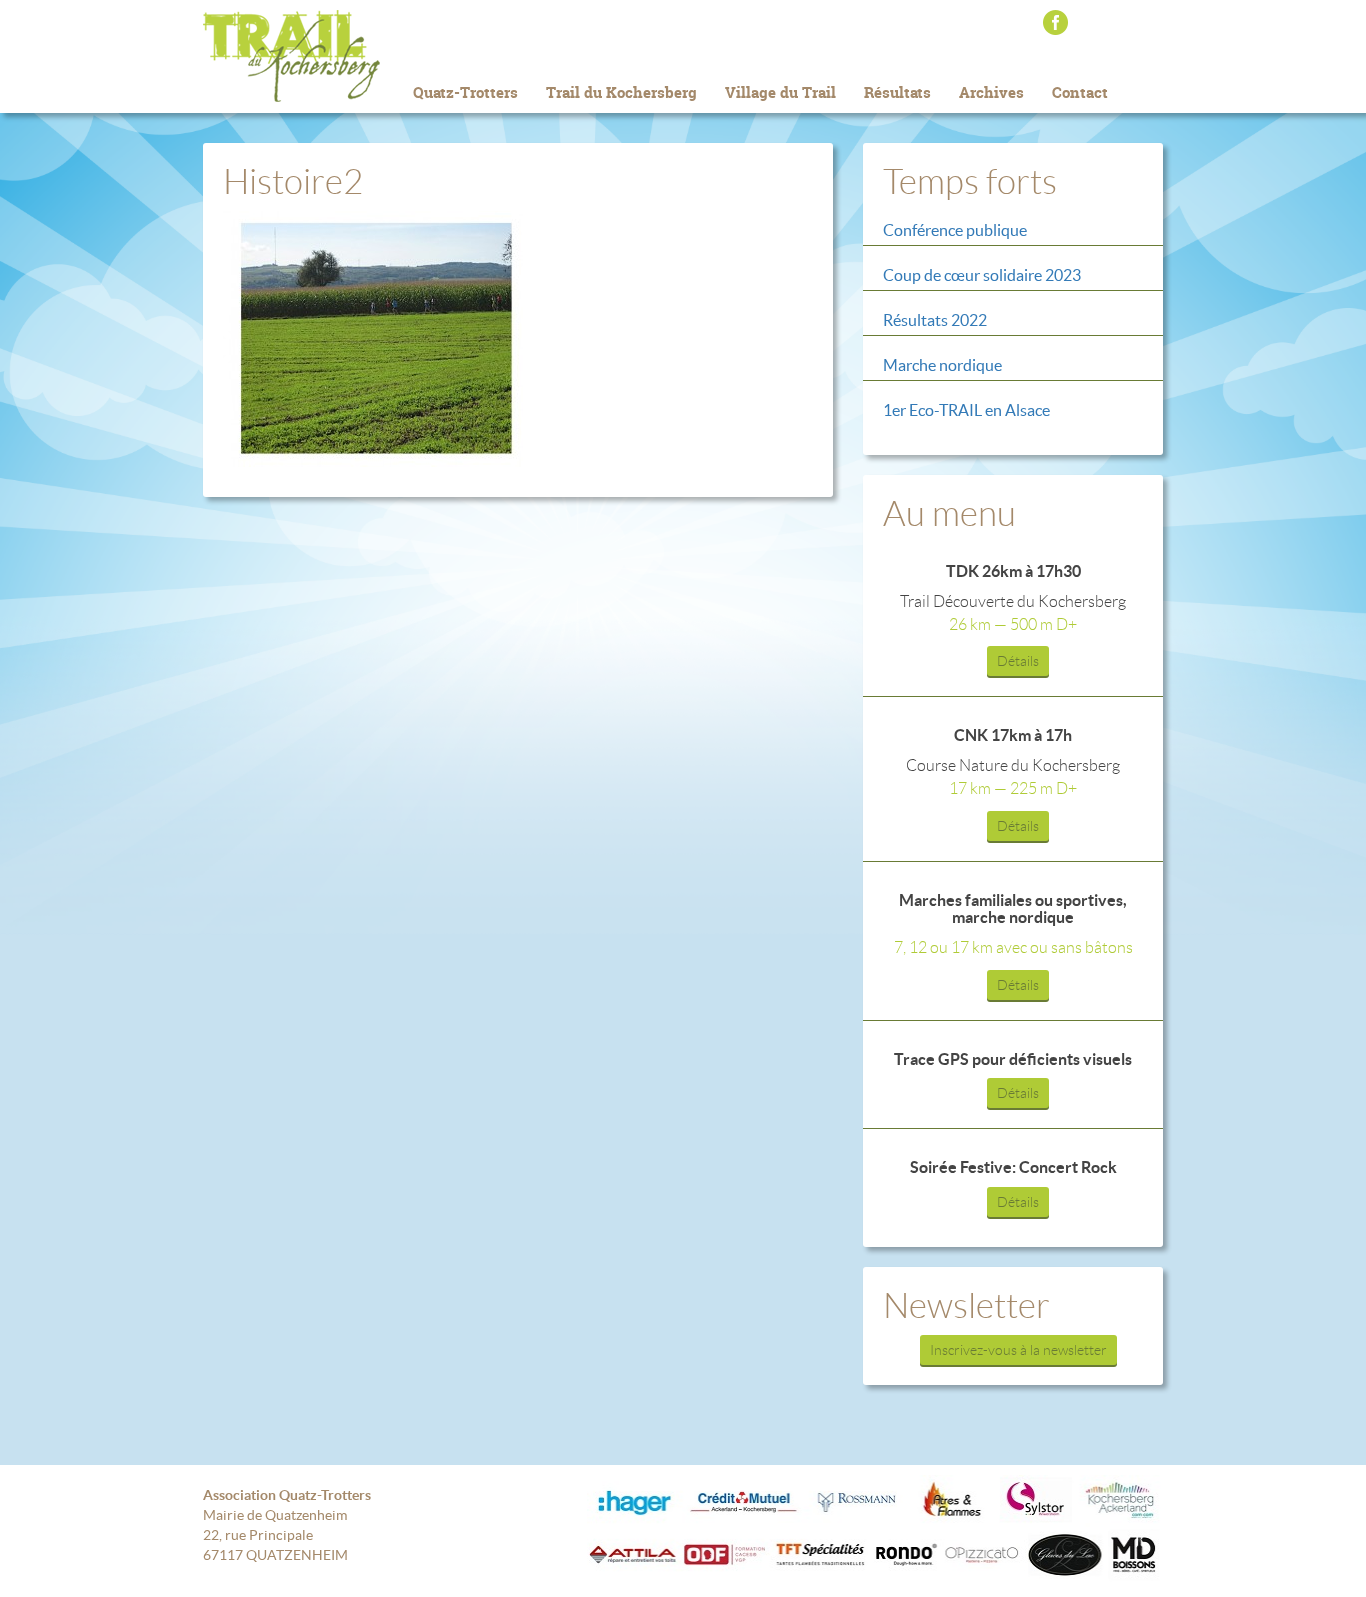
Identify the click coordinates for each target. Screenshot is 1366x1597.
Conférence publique (955, 230)
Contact (1080, 92)
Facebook (1055, 22)
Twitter (1109, 22)
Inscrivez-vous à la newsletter (1018, 1350)
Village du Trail (780, 92)
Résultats (897, 92)
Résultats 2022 (935, 320)
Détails (1018, 661)
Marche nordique (942, 365)
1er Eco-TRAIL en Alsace (966, 410)
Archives (991, 92)
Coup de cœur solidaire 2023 (982, 275)
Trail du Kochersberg (323, 56)
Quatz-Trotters (465, 92)
